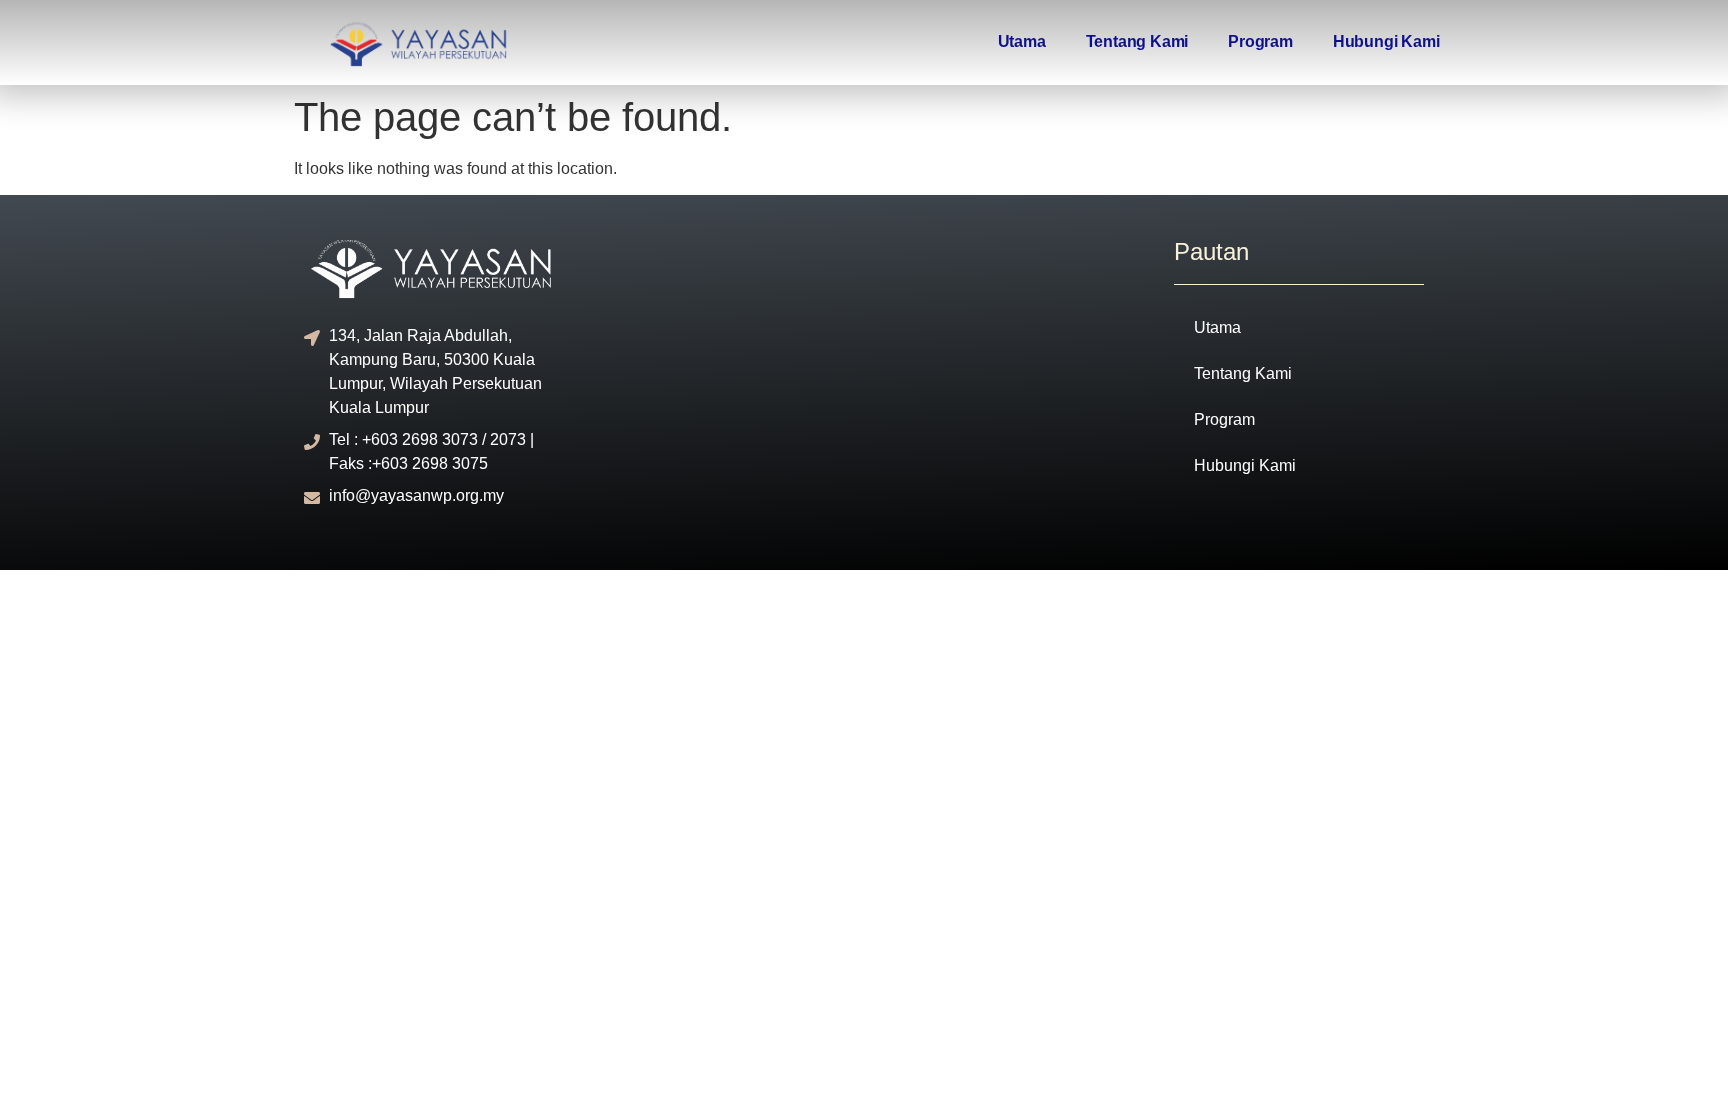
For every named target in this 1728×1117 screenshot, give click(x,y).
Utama (1022, 41)
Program (1260, 41)
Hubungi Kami (1386, 41)
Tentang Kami (1137, 41)
